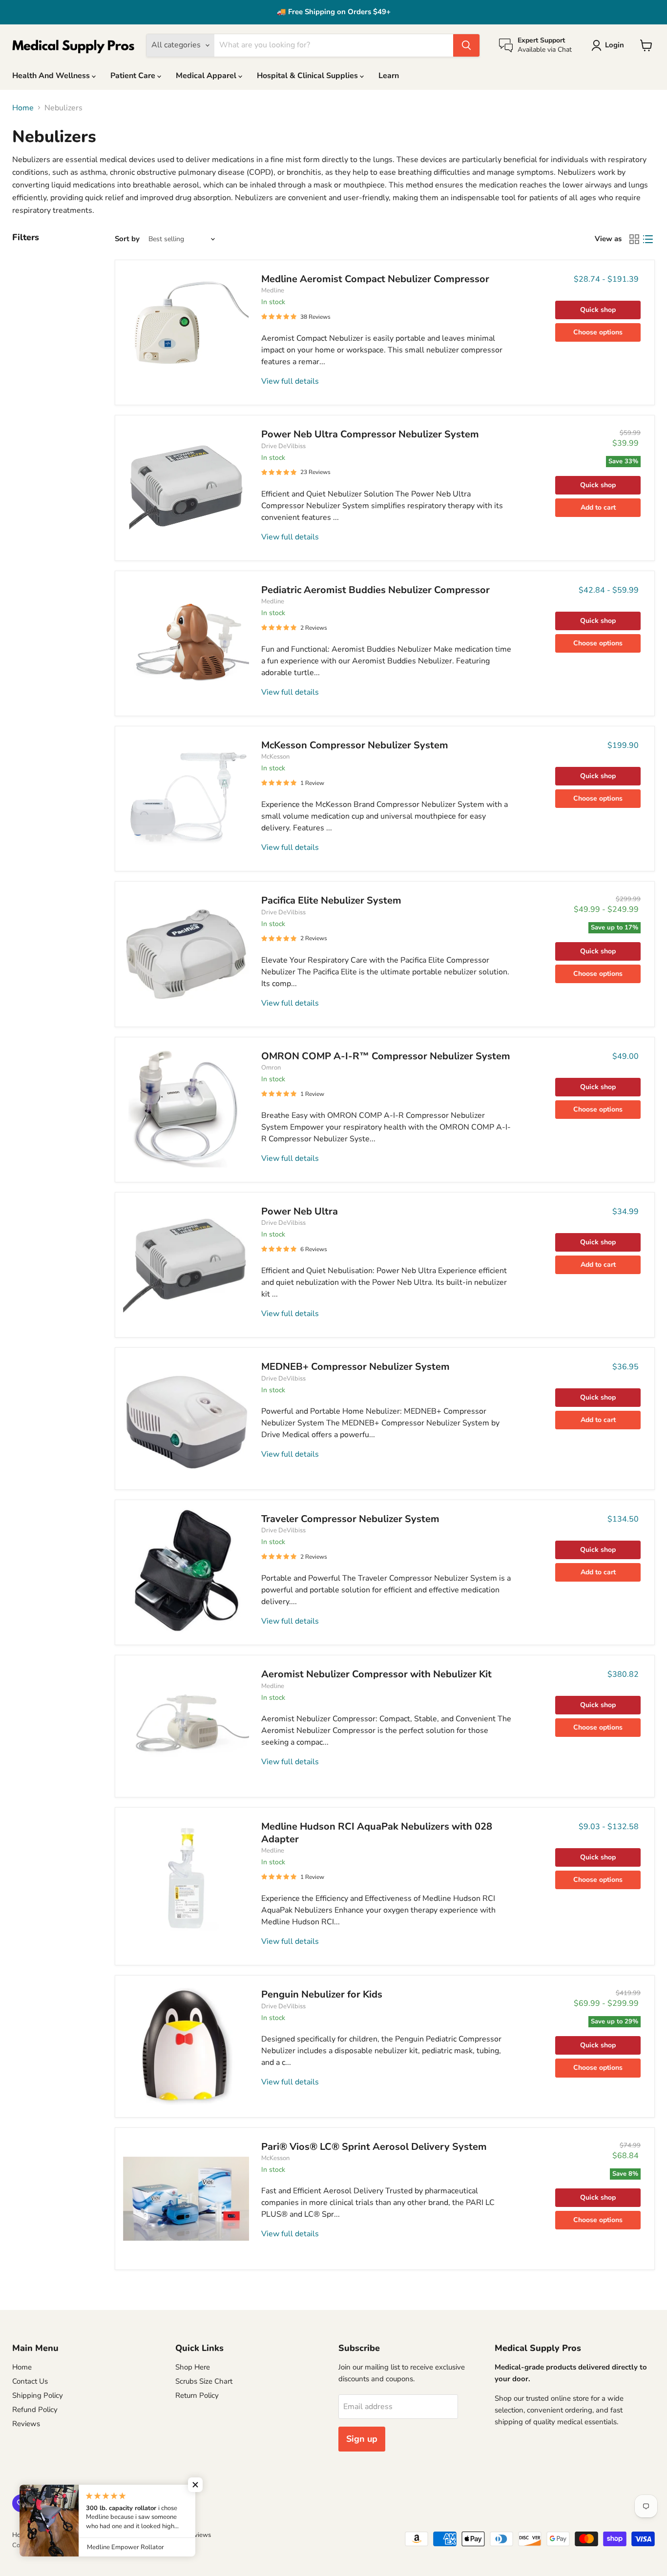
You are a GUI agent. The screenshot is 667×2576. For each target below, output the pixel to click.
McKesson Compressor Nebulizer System (355, 745)
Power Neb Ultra (300, 1211)
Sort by (127, 239)
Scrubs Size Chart (204, 2381)
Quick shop (598, 310)
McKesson (275, 757)
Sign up (362, 2439)
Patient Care (134, 76)
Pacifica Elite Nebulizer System (331, 900)
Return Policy (197, 2395)
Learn (389, 76)
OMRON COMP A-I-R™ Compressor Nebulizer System (386, 1056)
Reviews (26, 2424)
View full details (290, 381)
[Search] (466, 45)
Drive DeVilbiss (283, 446)
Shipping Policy (38, 2395)
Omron (271, 1068)
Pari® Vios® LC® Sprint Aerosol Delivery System (374, 2147)
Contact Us (30, 2381)
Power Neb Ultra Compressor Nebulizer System (370, 434)
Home (23, 108)
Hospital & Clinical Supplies (308, 76)
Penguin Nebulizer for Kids (322, 1994)
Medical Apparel (207, 76)
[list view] (648, 239)
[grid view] (634, 239)
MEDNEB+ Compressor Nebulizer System (355, 1367)
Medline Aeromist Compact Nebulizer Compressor (375, 279)
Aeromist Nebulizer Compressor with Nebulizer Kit (376, 1674)
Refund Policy (35, 2410)
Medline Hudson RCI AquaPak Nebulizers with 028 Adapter (377, 1833)
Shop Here (193, 2367)
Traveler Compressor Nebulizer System (350, 1519)
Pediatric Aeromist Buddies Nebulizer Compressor (375, 590)
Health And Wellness (52, 76)
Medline (273, 290)
